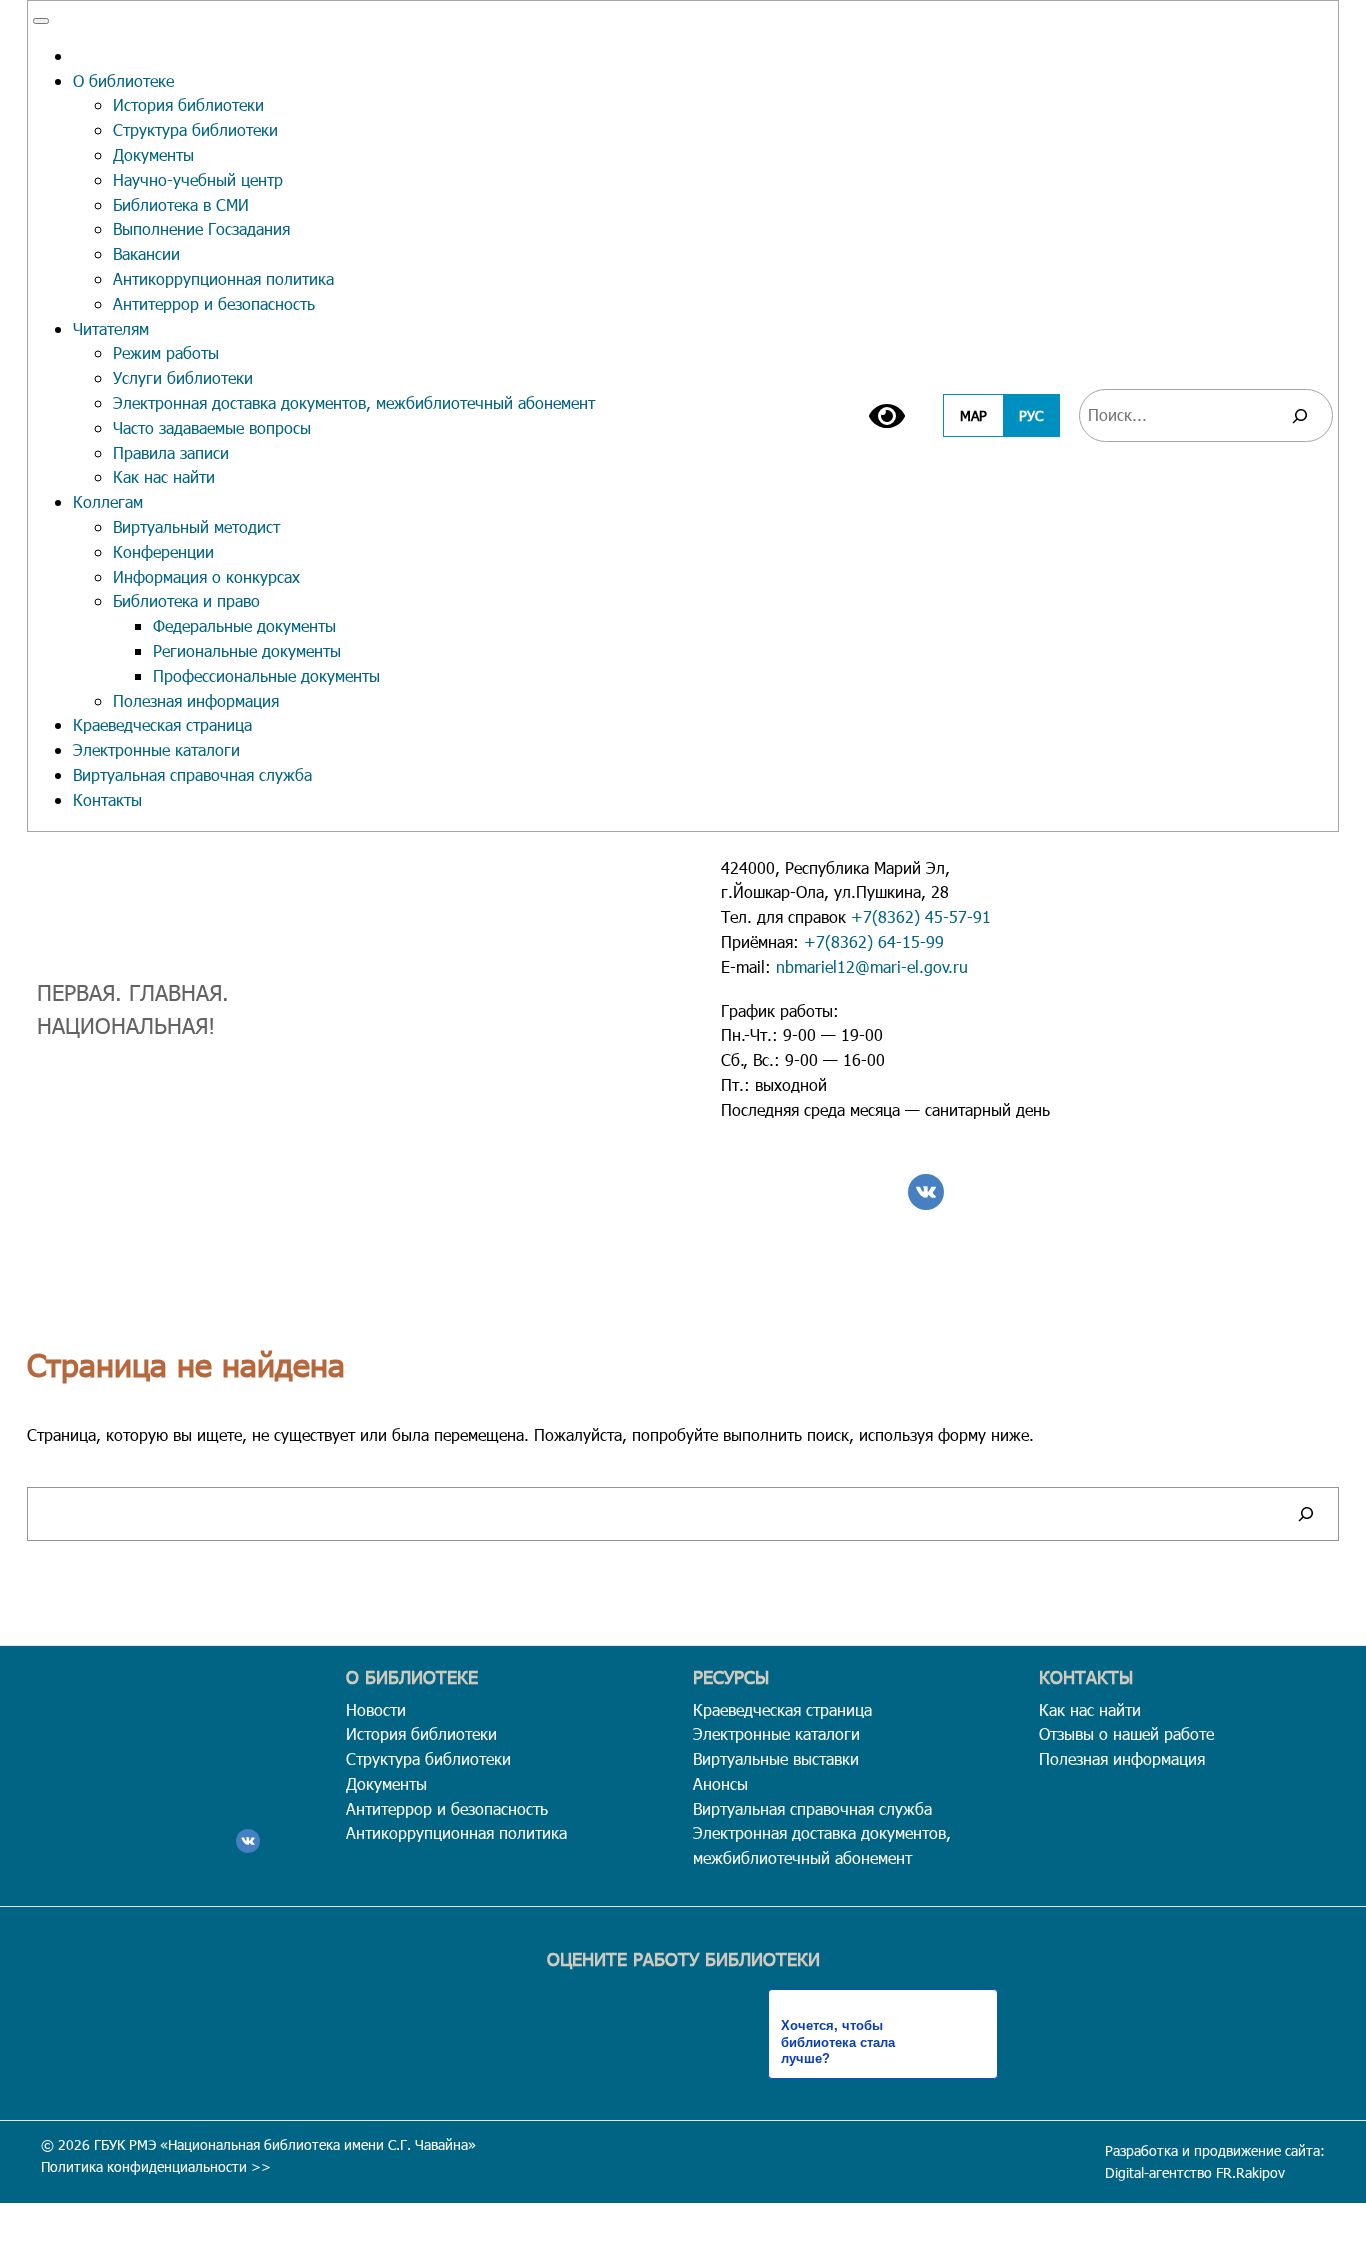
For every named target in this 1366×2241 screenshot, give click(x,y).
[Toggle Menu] (41, 21)
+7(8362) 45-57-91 (921, 916)
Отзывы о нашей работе (1126, 1733)
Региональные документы (247, 650)
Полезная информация (196, 700)
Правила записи (171, 452)
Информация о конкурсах (206, 576)
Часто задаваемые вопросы (212, 427)
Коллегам (108, 501)
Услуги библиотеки (183, 377)
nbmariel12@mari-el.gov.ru (872, 966)
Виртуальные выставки (776, 1758)
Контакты (107, 799)
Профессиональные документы (266, 675)
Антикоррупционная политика (223, 278)
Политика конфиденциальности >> (156, 2166)
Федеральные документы (244, 625)
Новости (376, 1709)
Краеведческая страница (162, 724)
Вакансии (146, 253)
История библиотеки (188, 104)
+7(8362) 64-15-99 (874, 941)
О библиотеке (123, 80)
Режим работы (166, 352)
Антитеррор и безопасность (214, 303)
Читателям (111, 328)
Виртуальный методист (196, 526)
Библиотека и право (186, 600)
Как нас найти (164, 476)
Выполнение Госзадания (201, 228)
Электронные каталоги (156, 749)
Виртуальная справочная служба (192, 774)
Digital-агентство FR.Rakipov (1195, 2172)
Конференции (163, 551)
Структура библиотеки (195, 129)
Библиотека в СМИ (181, 204)
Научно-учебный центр (198, 179)
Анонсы (720, 1783)
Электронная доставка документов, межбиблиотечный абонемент (354, 402)
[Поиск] (1300, 415)
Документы (153, 154)
